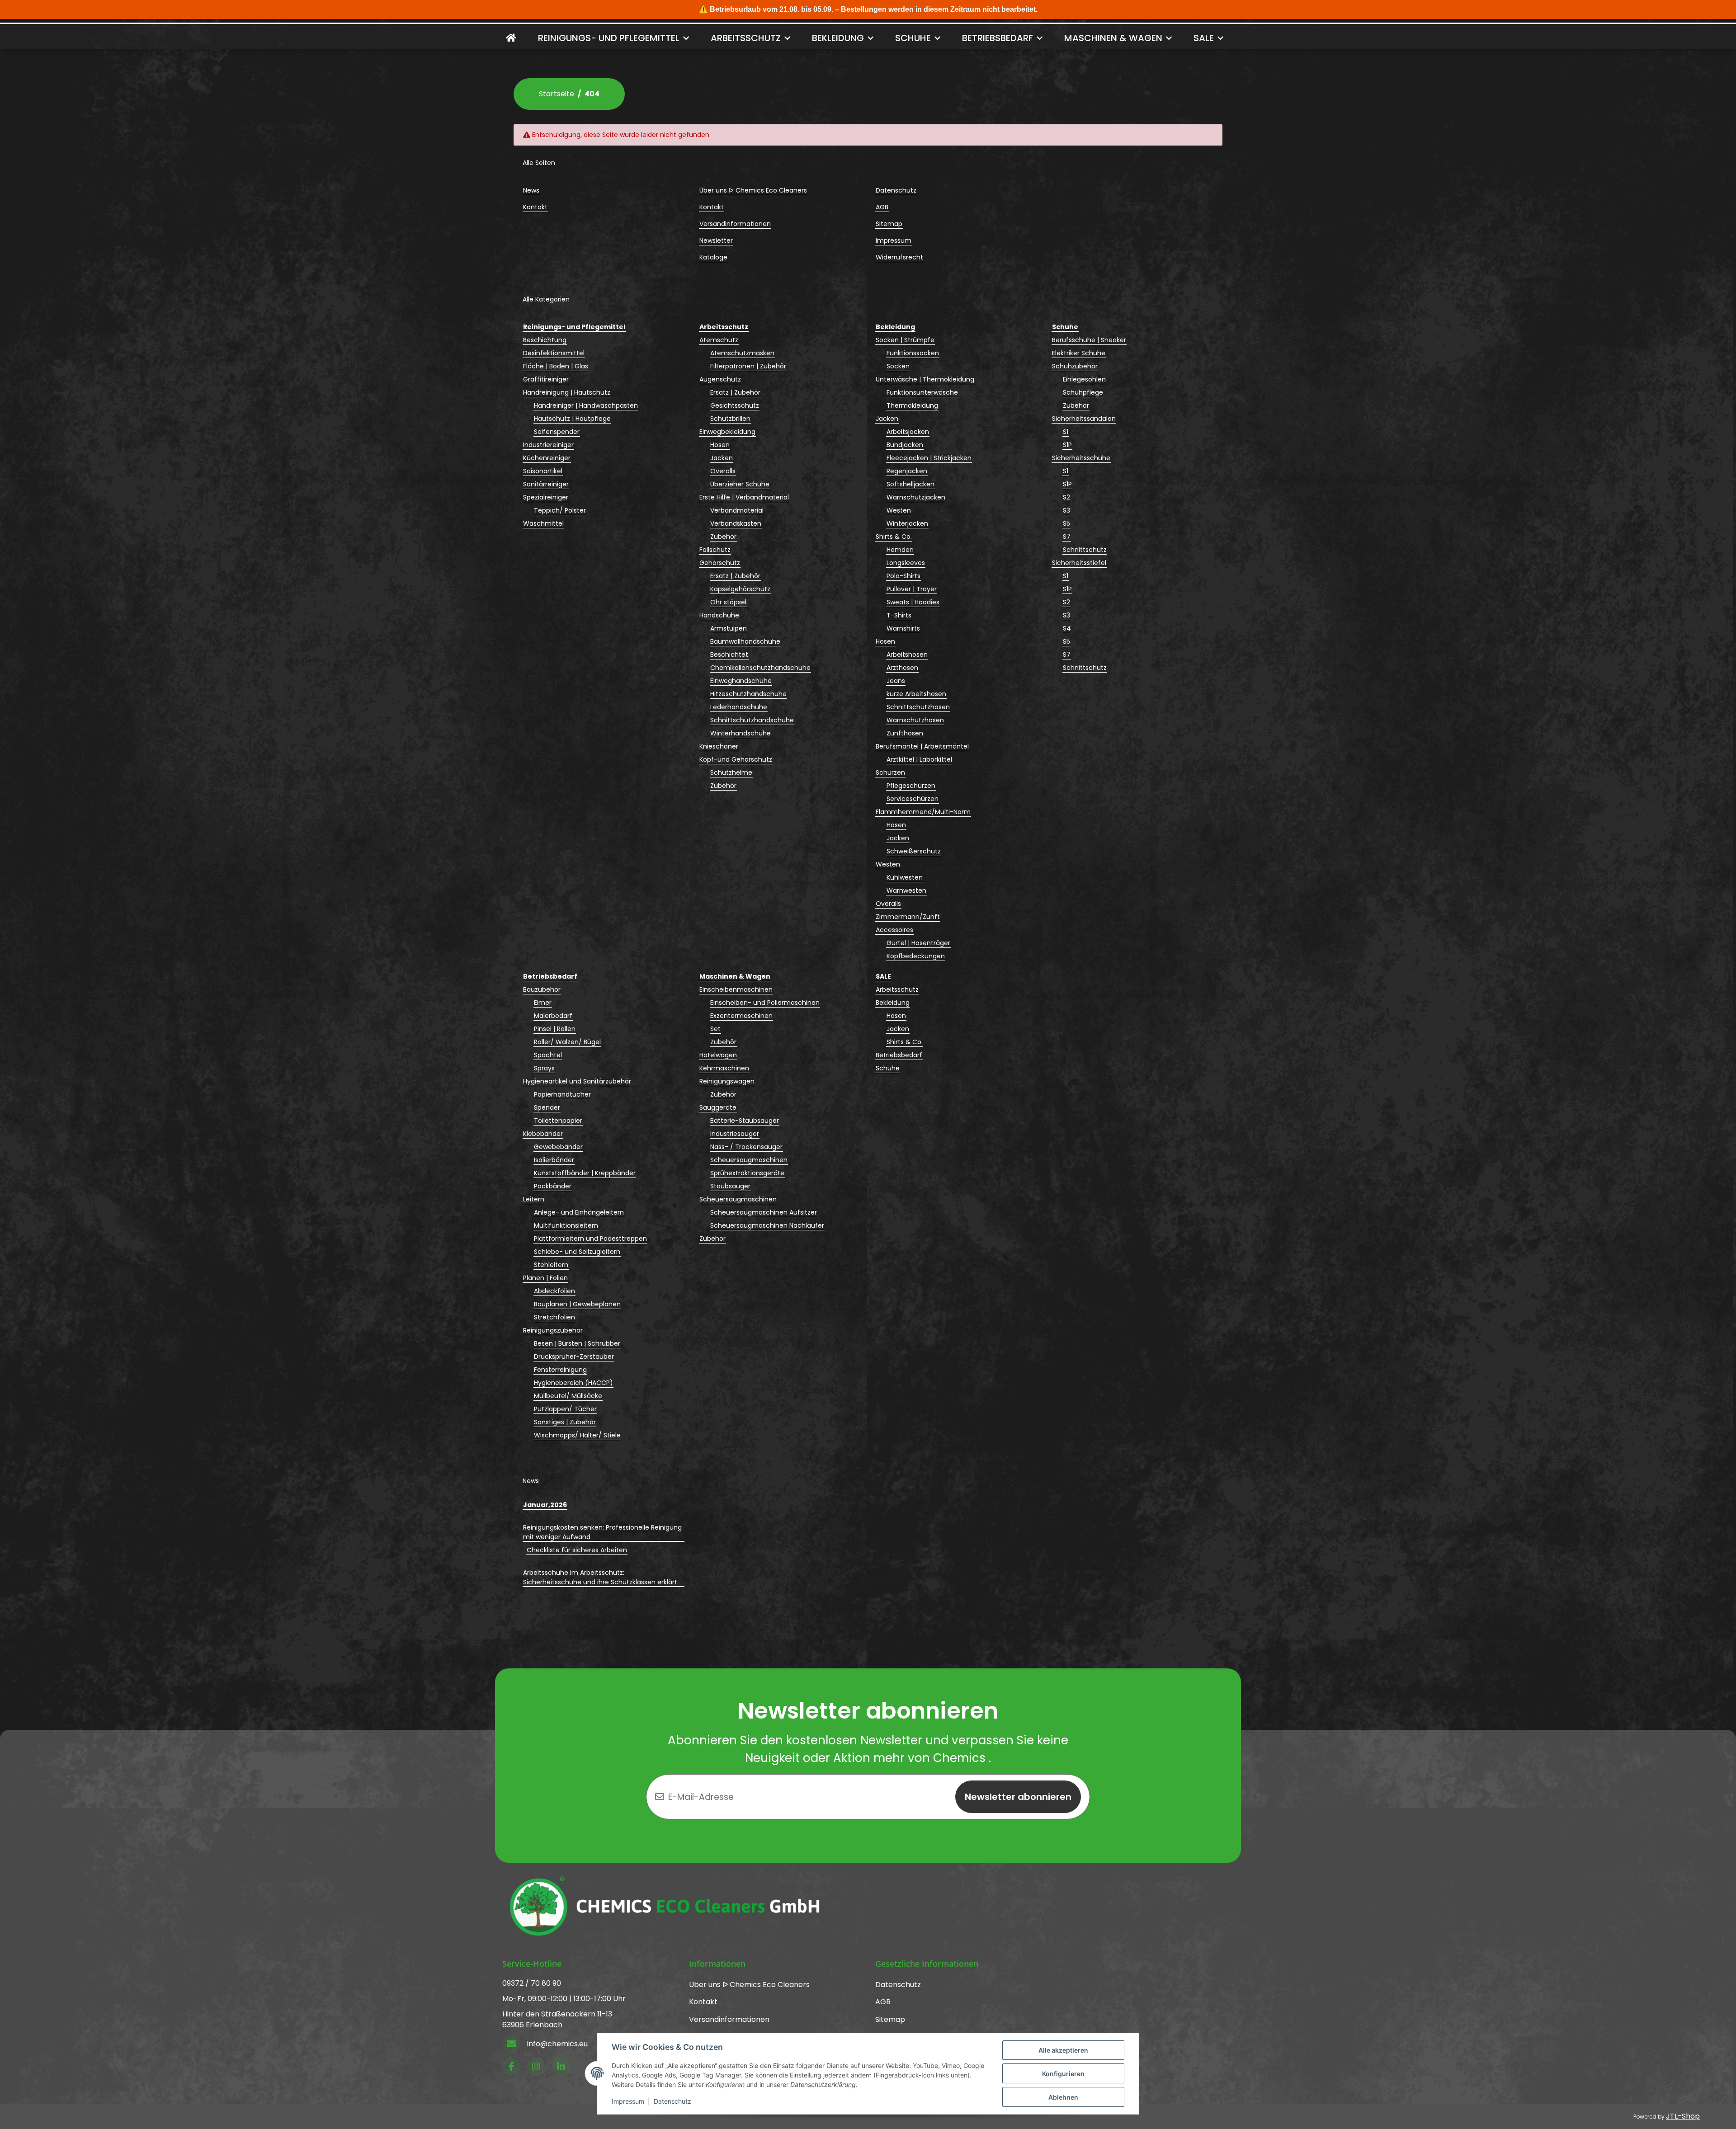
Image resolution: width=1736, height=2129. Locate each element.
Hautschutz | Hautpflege (572, 419)
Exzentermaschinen (741, 1016)
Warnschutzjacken (916, 497)
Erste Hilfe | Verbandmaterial (744, 497)
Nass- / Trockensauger (746, 1147)
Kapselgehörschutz (740, 589)
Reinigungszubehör (553, 1330)
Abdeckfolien (554, 1291)
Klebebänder (543, 1134)
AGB (882, 207)
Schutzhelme (731, 772)
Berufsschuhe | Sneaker (1089, 340)
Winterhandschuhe (741, 733)
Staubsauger (730, 1186)
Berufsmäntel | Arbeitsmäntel (922, 746)
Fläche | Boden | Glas (556, 366)
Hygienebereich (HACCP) (573, 1383)
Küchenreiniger (547, 458)
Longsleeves (906, 563)
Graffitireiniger (546, 379)
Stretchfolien (554, 1317)
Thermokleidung (912, 405)
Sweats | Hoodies (913, 602)
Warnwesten (906, 890)
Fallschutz (715, 550)
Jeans (896, 681)
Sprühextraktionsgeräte (747, 1173)
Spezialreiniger (546, 497)
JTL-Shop (1683, 2116)
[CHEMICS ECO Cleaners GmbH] (511, 38)
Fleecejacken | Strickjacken (929, 458)
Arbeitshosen (907, 655)
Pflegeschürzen (911, 786)
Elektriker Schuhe (1079, 353)
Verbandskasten (736, 523)
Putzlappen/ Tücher (565, 1409)
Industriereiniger (548, 445)
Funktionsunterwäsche (922, 392)
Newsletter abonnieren (1018, 1797)
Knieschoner (719, 746)
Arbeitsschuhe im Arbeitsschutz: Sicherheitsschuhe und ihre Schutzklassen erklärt (600, 1577)
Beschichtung (545, 340)
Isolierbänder (554, 1160)
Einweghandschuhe (741, 681)
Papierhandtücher (562, 1094)
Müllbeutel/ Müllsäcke (568, 1396)
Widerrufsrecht (899, 257)
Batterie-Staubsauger (745, 1121)
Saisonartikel (543, 471)
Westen (899, 510)
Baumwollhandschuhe (745, 641)
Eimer (543, 1003)
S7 (1067, 537)
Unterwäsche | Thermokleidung (925, 379)
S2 (1066, 497)
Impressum (628, 2101)
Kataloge (713, 257)
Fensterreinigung (560, 1370)
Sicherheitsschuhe (1081, 458)
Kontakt (535, 207)
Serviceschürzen (913, 799)
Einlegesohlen (1084, 379)
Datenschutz (672, 2101)
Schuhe (888, 1068)
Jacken (722, 458)
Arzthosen (902, 668)
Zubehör (723, 537)
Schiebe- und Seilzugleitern (577, 1252)
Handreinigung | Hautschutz (567, 392)
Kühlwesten (905, 877)
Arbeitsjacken (908, 432)
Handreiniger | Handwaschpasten (586, 405)
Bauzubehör (542, 989)
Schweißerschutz (914, 851)
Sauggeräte (718, 1107)
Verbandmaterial (737, 510)
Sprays (544, 1068)
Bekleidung (893, 1003)
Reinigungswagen (727, 1081)
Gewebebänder (558, 1147)
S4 (1067, 628)
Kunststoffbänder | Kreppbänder (585, 1173)
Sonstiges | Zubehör (565, 1422)
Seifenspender (557, 432)
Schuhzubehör (1075, 366)
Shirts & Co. (894, 537)
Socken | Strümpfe (905, 340)
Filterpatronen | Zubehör (748, 366)
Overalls (723, 471)
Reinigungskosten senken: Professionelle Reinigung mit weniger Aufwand (602, 1532)
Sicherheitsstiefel (1079, 563)
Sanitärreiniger (546, 484)
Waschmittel (543, 523)
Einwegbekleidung (727, 432)
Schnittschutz (1085, 550)
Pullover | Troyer (912, 589)
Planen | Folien (545, 1278)
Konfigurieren (1063, 2074)
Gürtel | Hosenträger (918, 943)
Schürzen (890, 772)
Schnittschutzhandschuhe (752, 720)
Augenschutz (720, 379)
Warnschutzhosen (915, 720)
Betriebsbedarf (899, 1055)
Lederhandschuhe (739, 707)
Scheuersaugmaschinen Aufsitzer (764, 1212)
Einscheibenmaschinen (736, 989)
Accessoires (894, 930)
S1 (1066, 432)
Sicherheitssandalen (1084, 419)
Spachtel (548, 1055)
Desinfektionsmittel (554, 353)
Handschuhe (719, 615)
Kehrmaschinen (724, 1068)
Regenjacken (907, 471)
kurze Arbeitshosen (916, 694)
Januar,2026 (545, 1505)
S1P (1067, 445)
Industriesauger (735, 1134)
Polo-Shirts (903, 576)
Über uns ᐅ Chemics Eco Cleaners (753, 190)
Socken (898, 366)
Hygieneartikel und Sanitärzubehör (577, 1081)
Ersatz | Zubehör (735, 392)
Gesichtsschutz (735, 405)
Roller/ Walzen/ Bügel (567, 1042)
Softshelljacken (910, 484)
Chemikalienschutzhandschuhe (760, 668)
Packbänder (553, 1186)
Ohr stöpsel (728, 602)
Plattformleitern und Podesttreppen (590, 1239)
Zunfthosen (905, 733)
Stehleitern (551, 1265)
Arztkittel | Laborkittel (919, 759)
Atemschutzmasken (742, 353)
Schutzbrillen (730, 419)
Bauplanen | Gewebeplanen (577, 1304)
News (531, 190)
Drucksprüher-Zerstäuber (574, 1357)
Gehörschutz (720, 563)
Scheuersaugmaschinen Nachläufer (767, 1225)
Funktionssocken (913, 353)
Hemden (900, 550)
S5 (1066, 523)
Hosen (720, 445)
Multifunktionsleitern (566, 1225)
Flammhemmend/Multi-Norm (923, 812)
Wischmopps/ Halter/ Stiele (577, 1435)
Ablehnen (1063, 2097)
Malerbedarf (553, 1016)
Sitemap (889, 224)
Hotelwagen (718, 1055)
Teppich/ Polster (560, 510)
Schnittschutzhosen (918, 707)
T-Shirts (899, 615)
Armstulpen (729, 628)
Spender (547, 1107)
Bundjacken (905, 445)
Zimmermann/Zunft (908, 917)
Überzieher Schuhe (740, 484)
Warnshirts (903, 628)
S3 (1066, 510)
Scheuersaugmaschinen (749, 1160)
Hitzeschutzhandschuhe (748, 694)
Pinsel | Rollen (555, 1029)
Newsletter (716, 240)
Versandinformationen (735, 224)
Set (715, 1029)
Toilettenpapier (558, 1121)
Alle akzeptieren (1063, 2050)
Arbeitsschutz (897, 989)
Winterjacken (907, 523)
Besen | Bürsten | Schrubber (577, 1343)
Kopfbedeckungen (916, 956)
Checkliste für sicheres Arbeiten (577, 1550)
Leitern (534, 1199)
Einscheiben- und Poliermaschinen (765, 1003)
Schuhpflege (1083, 392)
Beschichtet (729, 655)
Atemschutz (719, 340)
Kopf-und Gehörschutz (736, 759)
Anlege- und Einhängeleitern (579, 1212)
